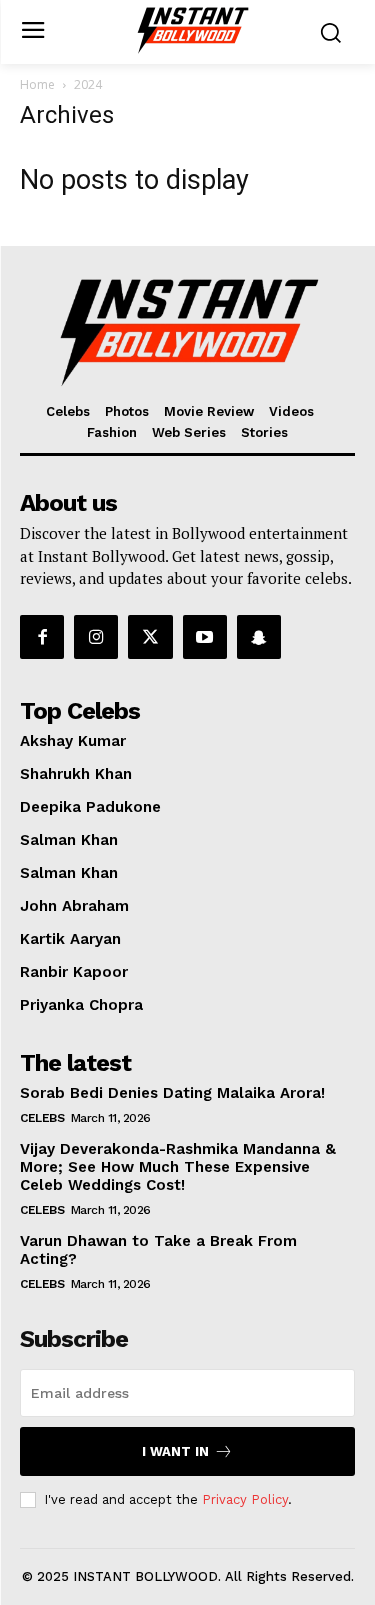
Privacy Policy (245, 1499)
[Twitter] (150, 637)
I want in (175, 1451)
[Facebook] (42, 637)
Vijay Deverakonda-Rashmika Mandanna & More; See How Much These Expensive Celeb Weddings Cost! (178, 1167)
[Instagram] (96, 637)
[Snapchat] (259, 637)
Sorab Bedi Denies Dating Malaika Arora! (172, 1093)
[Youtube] (205, 637)
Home (37, 84)
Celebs (42, 1118)
